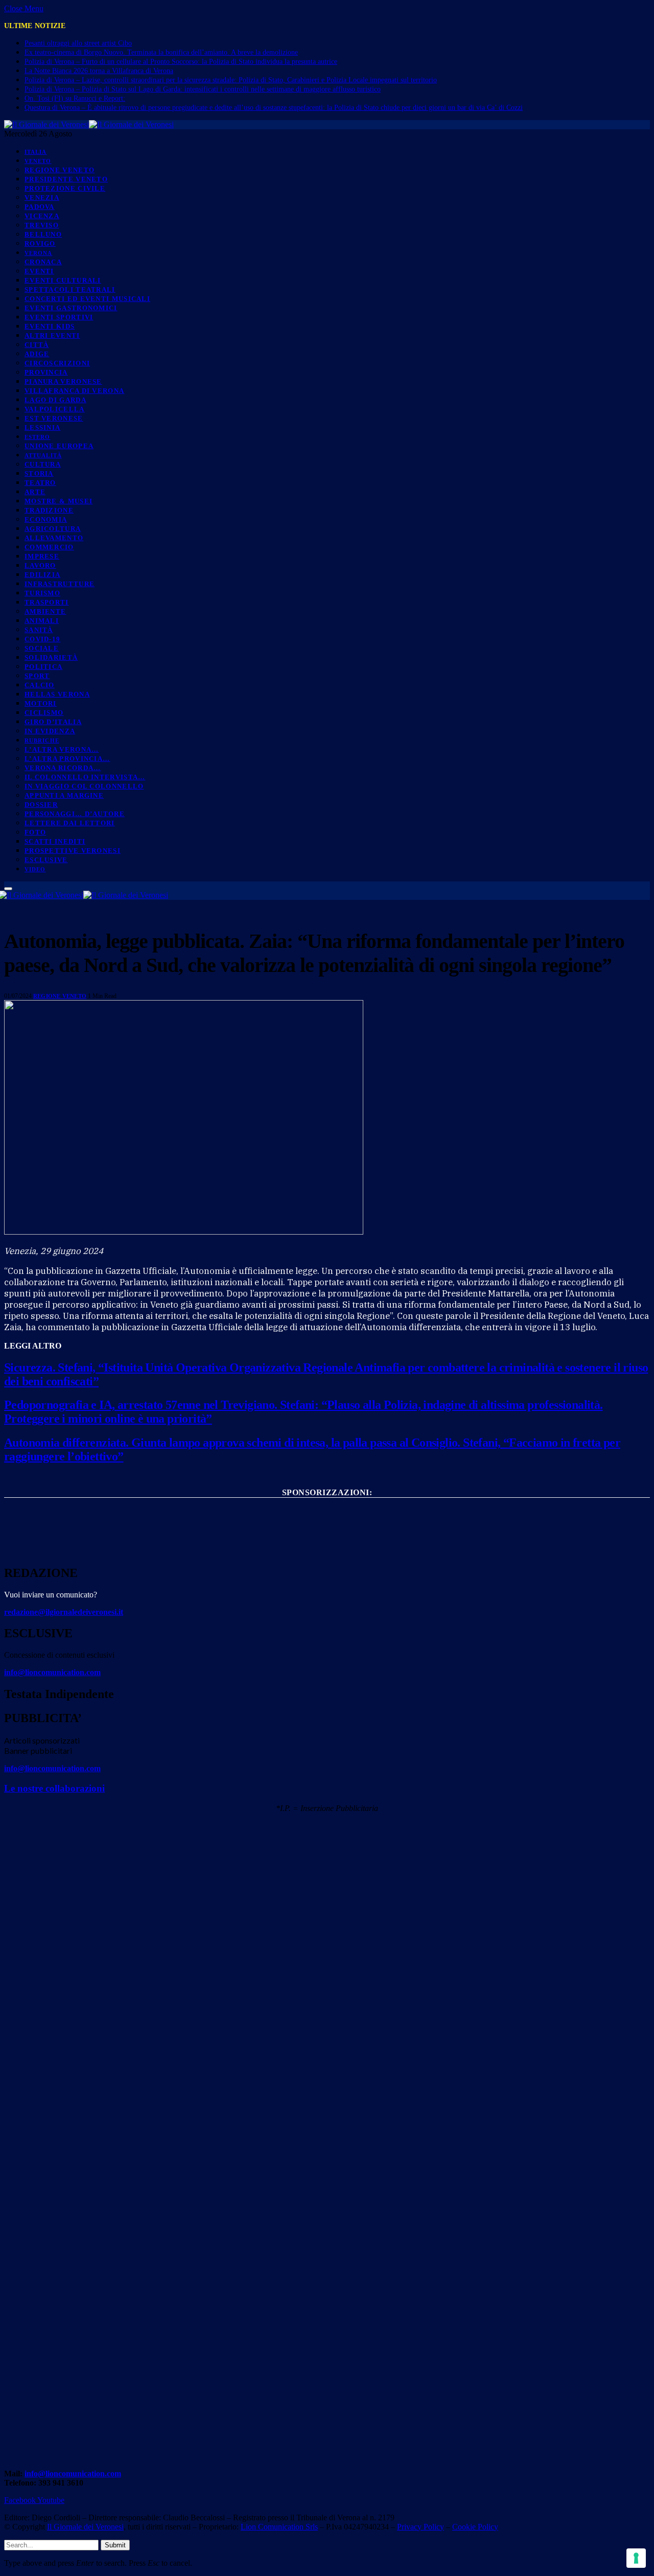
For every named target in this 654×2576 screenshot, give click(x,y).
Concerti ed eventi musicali (87, 299)
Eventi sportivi (59, 317)
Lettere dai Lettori (70, 823)
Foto (35, 832)
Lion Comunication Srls (279, 2527)
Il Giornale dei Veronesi (85, 2527)
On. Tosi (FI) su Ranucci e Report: (75, 98)
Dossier (41, 805)
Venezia (42, 198)
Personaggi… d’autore (75, 814)
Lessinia (42, 427)
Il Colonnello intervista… (85, 777)
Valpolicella (55, 409)
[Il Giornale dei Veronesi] (89, 124)
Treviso (42, 225)
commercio (49, 547)
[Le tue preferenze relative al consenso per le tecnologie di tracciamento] (636, 2558)
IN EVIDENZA (50, 731)
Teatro (40, 483)
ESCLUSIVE (46, 860)
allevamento (54, 538)
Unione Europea (59, 446)
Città (37, 345)
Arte (35, 492)
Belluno (43, 234)
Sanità (39, 630)
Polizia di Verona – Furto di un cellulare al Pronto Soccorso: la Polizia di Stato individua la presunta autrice (181, 62)
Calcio (40, 685)
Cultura (43, 464)
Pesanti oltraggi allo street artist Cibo (78, 43)
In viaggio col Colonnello (84, 786)
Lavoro (40, 565)
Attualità (43, 455)
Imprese (42, 556)
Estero (38, 437)
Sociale (42, 648)
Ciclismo (44, 713)
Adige (37, 354)
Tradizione (49, 510)
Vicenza (42, 216)
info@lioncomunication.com (52, 1672)
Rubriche (42, 740)
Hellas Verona (57, 694)
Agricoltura (53, 529)
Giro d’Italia (53, 722)
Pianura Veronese (63, 381)
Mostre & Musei (59, 501)
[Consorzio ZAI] (327, 1546)
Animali (42, 621)
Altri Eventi (52, 335)
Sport (37, 676)
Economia (46, 519)
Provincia (46, 372)
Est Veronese (54, 418)
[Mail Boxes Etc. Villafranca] (327, 1509)
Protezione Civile (65, 188)
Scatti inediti (55, 841)
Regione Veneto (60, 170)
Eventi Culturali (63, 280)
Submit (115, 2545)
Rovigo (40, 243)
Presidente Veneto (66, 179)
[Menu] (8, 889)
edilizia (42, 575)
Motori (41, 703)
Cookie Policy (475, 2527)
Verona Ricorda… (63, 768)
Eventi (39, 271)
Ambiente (45, 611)
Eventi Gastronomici (71, 308)
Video (35, 869)
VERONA (39, 253)
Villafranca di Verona (74, 391)
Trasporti (47, 602)
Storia (39, 473)
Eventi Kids (50, 326)
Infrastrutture (60, 584)
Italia (36, 152)
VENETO (38, 161)
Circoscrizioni (57, 363)
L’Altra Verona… (62, 749)
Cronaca (43, 262)
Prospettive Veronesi (73, 851)
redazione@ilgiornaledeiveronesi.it (64, 1612)
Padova (40, 207)
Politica (43, 667)
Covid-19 (42, 639)
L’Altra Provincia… (67, 759)
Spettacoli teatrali (70, 289)
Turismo (42, 593)
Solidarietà (51, 657)
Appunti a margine (64, 795)
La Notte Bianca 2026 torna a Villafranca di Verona (99, 71)
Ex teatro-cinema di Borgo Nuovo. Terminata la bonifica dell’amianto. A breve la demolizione (161, 52)
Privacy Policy (421, 2527)
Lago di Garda (55, 400)
